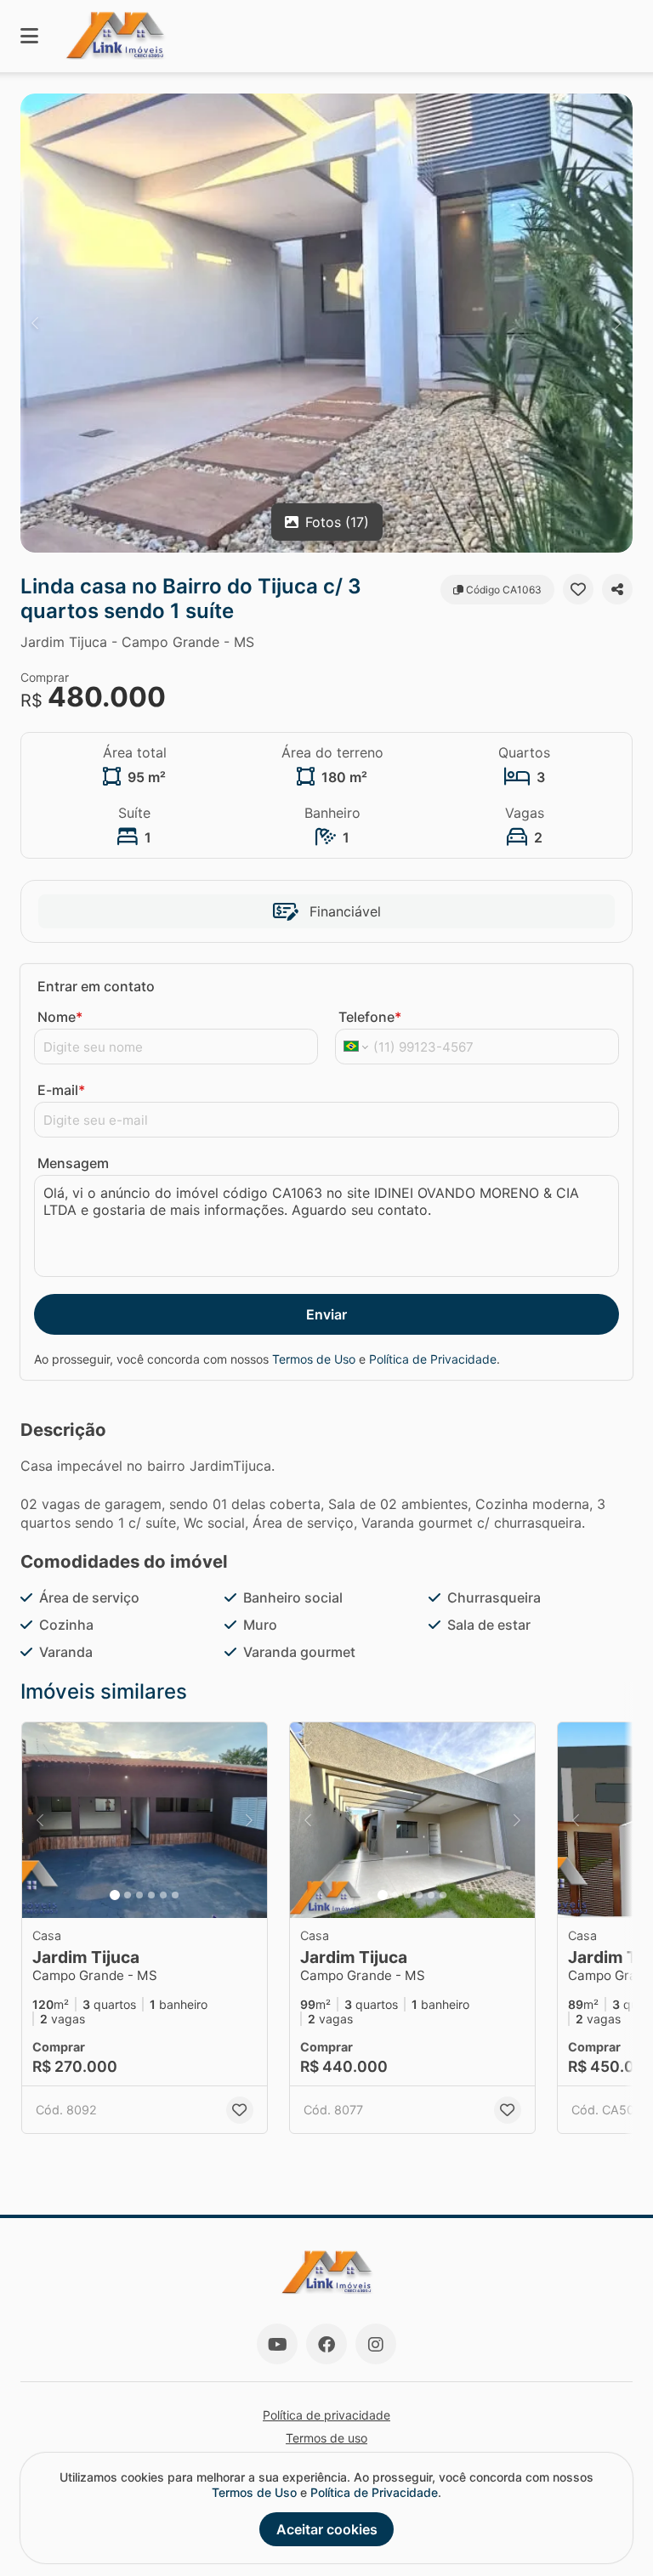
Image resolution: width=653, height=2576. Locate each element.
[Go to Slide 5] (163, 1895)
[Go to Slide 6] (175, 1895)
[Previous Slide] (35, 323)
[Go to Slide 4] (151, 1895)
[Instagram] (376, 2344)
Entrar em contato (96, 986)
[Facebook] (326, 2344)
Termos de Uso (314, 1359)
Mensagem (73, 1163)
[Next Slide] (618, 323)
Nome (60, 1017)
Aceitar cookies (327, 2529)
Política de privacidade (326, 2415)
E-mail (61, 1090)
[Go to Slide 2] (128, 1895)
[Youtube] (277, 2344)
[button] (326, 323)
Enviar (326, 1314)
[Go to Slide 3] (139, 1895)
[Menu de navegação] (29, 36)
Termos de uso (326, 2438)
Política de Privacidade (433, 1359)
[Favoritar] (578, 589)
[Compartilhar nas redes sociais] (617, 589)
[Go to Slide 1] (115, 1895)
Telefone (370, 1017)
